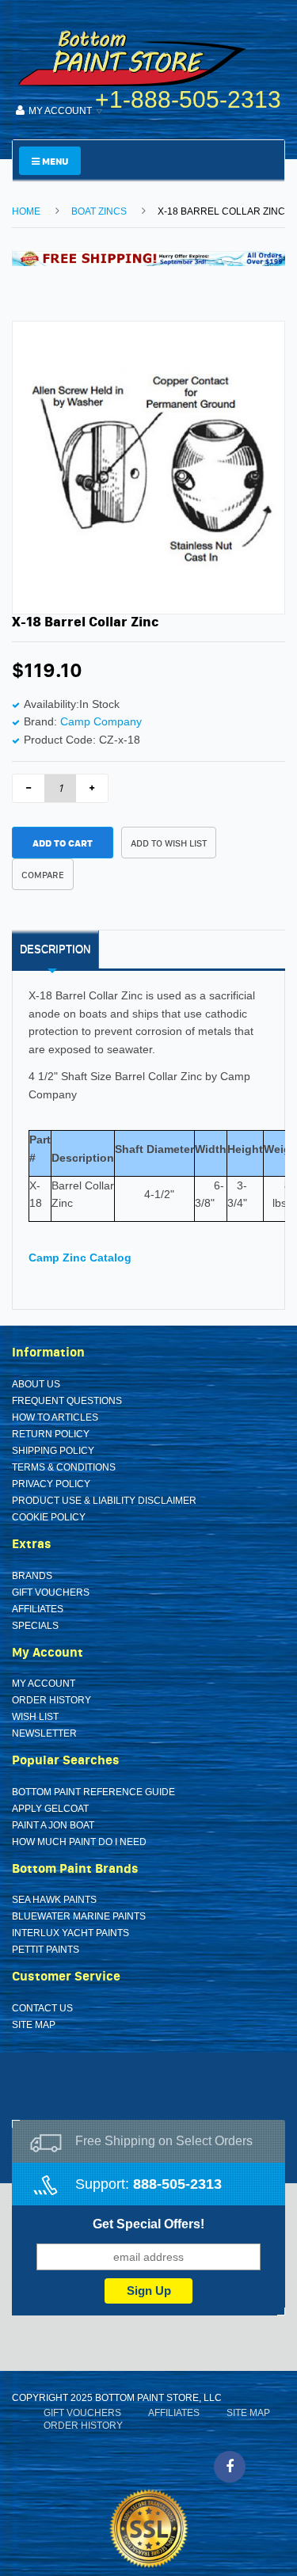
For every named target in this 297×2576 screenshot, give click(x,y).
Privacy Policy (51, 1484)
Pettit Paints (46, 1950)
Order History (51, 1700)
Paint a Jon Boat (53, 1825)
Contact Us (42, 2008)
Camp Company (101, 721)
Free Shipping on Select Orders (164, 2141)
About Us (36, 1384)
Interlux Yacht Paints (70, 1933)
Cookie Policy (49, 1517)
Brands (32, 1576)
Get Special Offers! (148, 2224)
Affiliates (38, 1609)
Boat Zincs (99, 211)
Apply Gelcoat (50, 1809)
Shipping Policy (53, 1451)
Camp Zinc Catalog (80, 1258)
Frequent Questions (67, 1401)
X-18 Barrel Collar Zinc (221, 211)
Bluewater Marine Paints (79, 1916)
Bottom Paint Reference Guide (93, 1792)
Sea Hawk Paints (54, 1900)
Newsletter (44, 1733)
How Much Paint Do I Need (79, 1842)
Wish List (35, 1717)
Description (55, 949)
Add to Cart (63, 843)
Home (26, 211)
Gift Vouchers (51, 1592)
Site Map (34, 2025)
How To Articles (55, 1417)
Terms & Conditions (64, 1467)
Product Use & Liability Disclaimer (104, 1501)
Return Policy (51, 1434)
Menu (54, 161)
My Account (44, 1684)
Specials (35, 1626)
